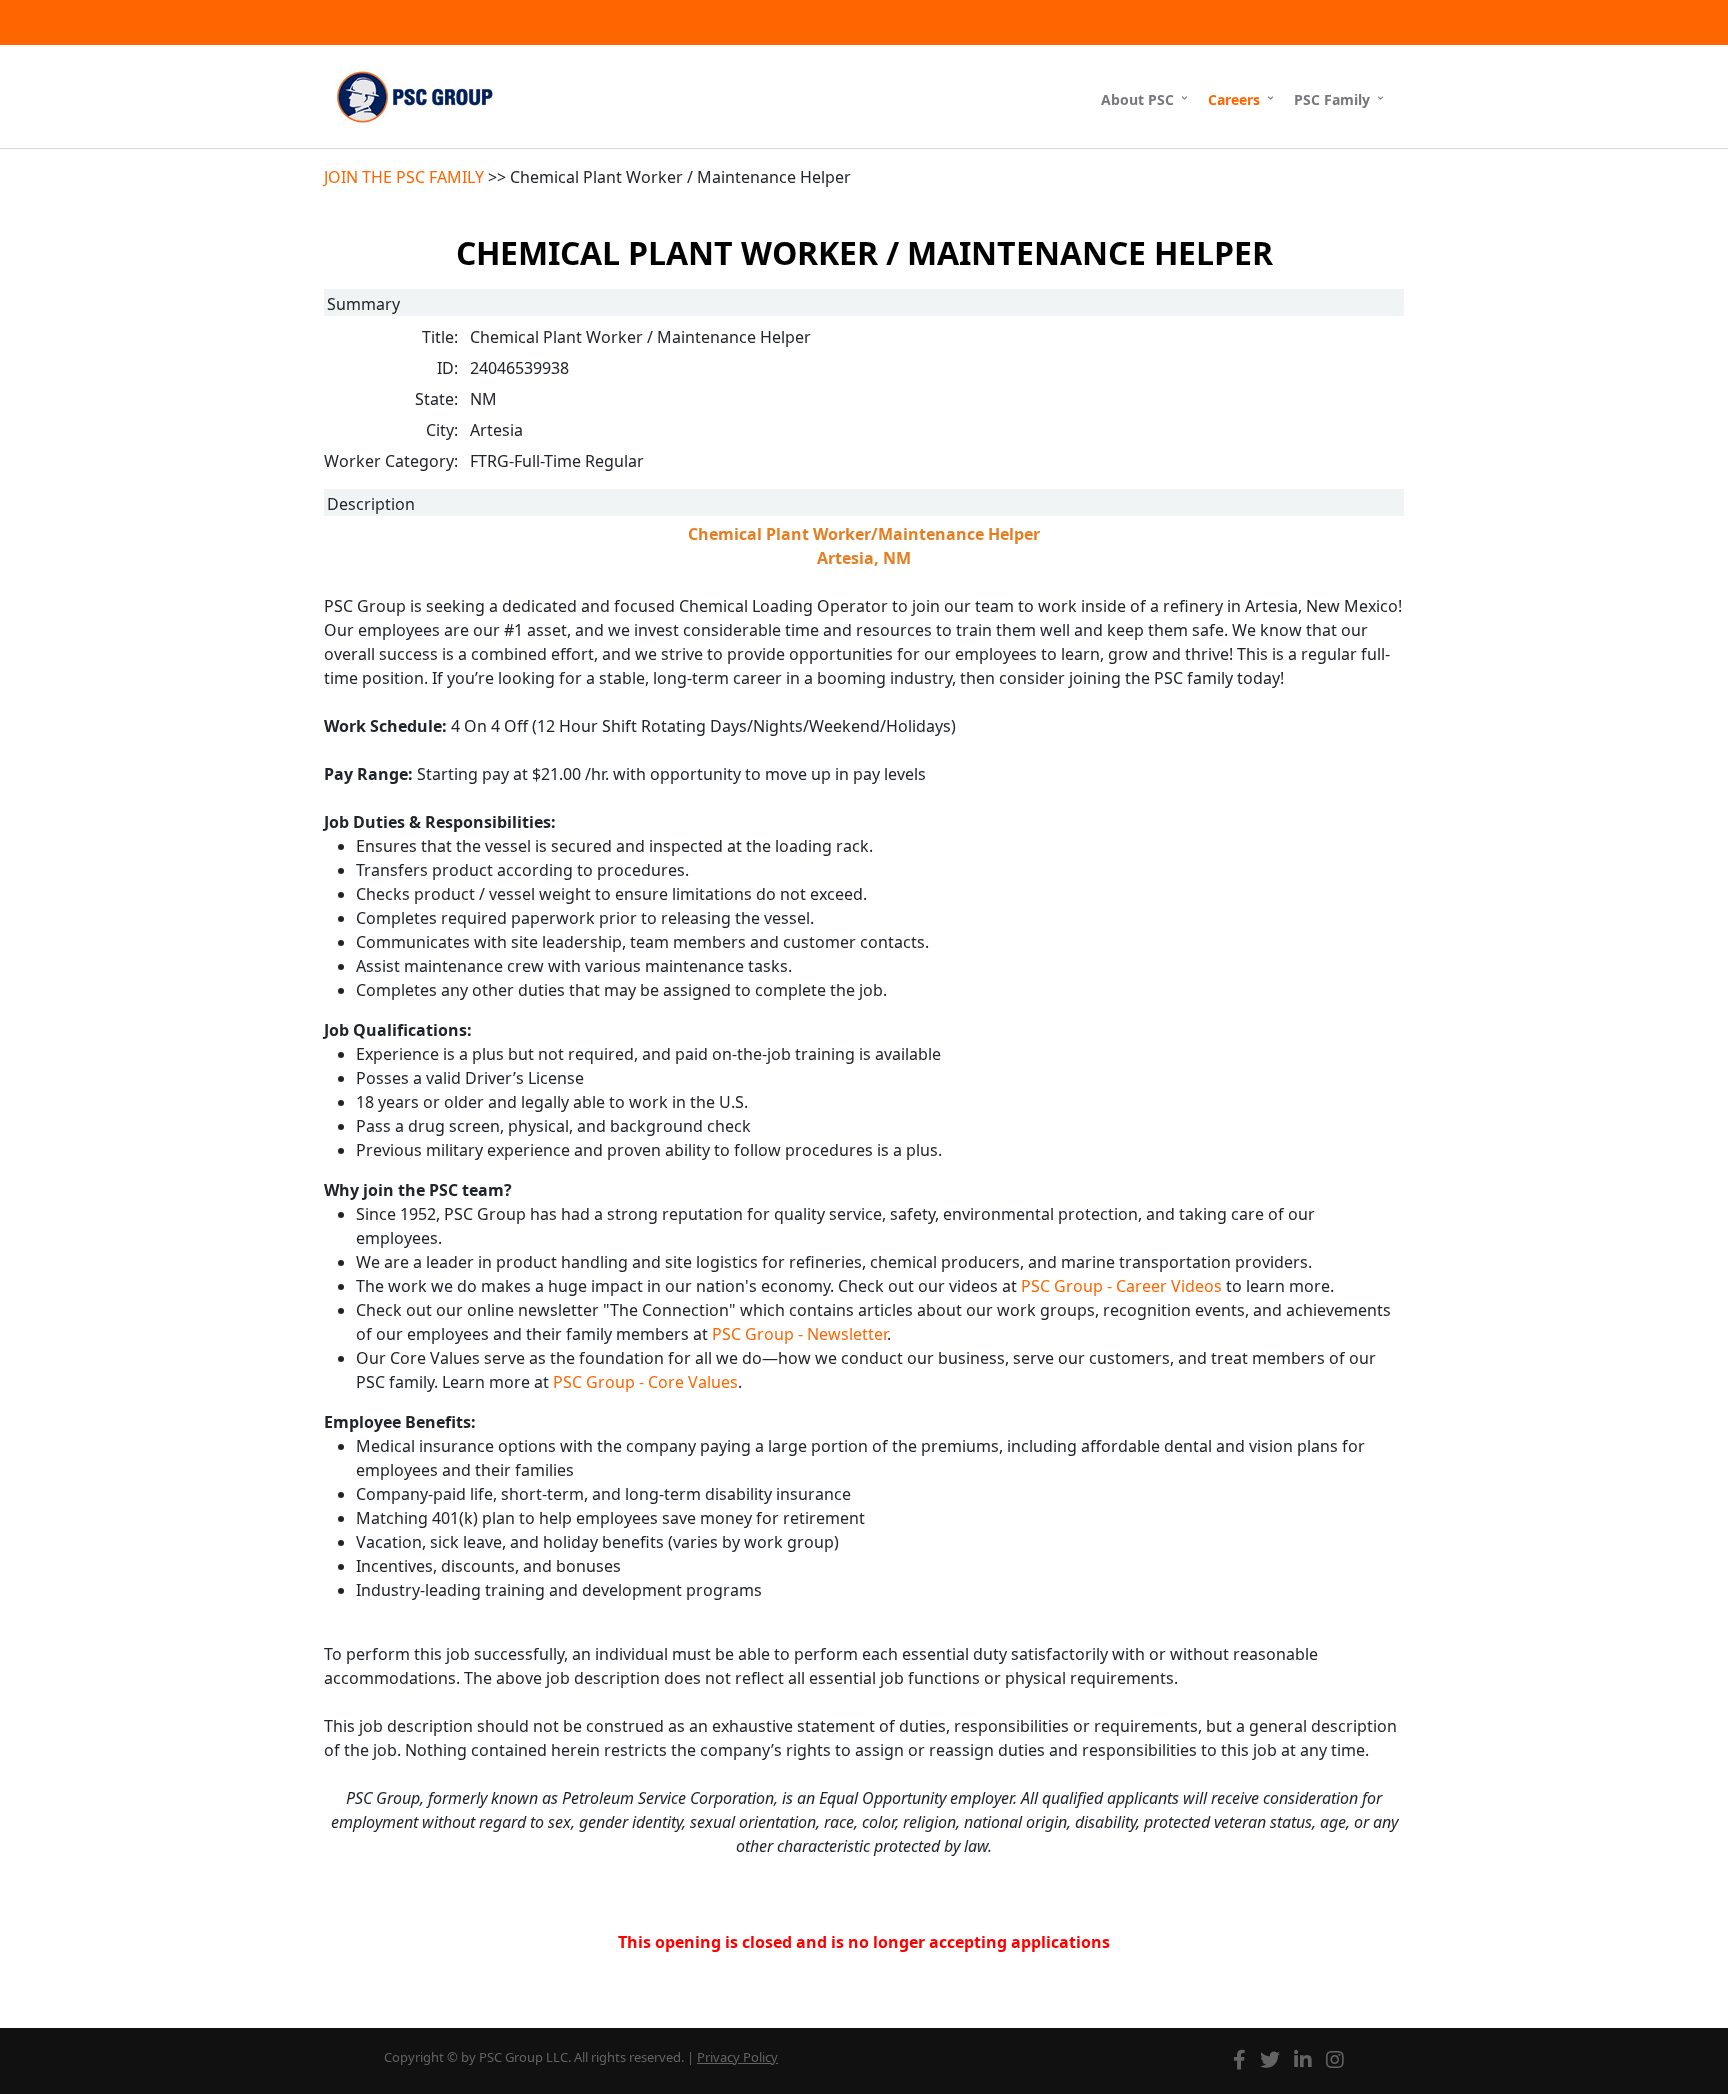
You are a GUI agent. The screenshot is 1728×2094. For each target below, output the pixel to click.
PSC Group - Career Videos (1121, 1286)
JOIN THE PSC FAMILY (404, 177)
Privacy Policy (737, 2057)
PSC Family (1332, 99)
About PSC (1137, 99)
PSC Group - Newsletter (799, 1334)
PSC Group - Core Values (645, 1382)
